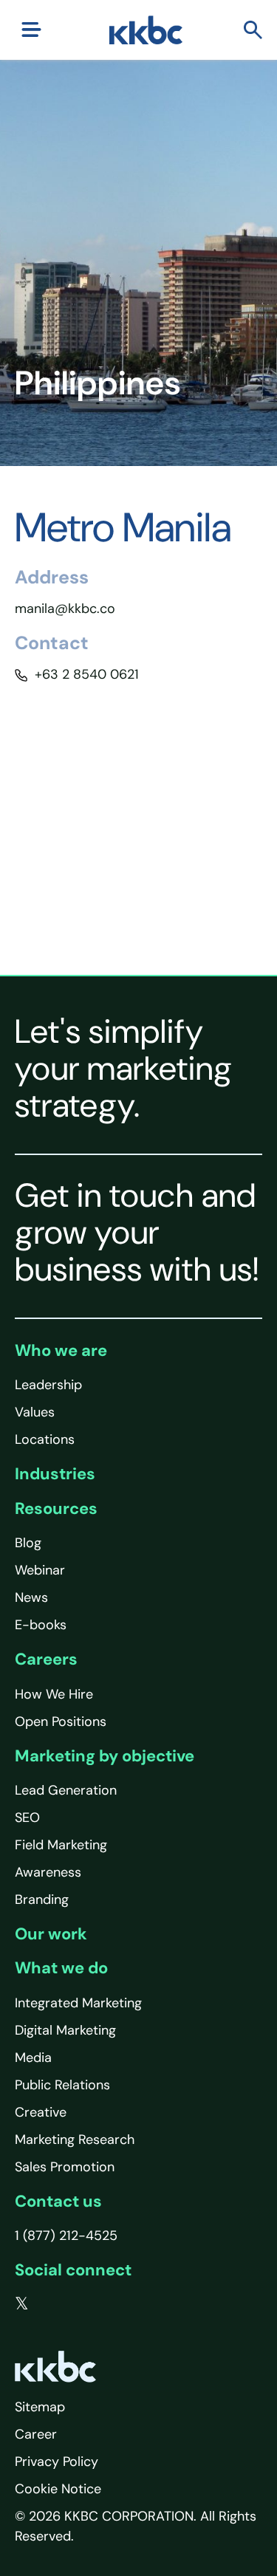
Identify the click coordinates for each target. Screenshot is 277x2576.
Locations (45, 1439)
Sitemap (40, 2407)
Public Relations (62, 2085)
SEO (27, 1818)
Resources (56, 1508)
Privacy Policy (57, 2462)
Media (33, 2058)
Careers (46, 1659)
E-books (41, 1625)
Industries (55, 1474)
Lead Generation (66, 1790)
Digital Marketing (65, 2030)
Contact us (58, 2201)
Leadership (48, 1385)
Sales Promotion (65, 2167)
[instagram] (112, 2304)
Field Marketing (61, 1845)
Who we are (61, 1350)
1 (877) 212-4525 (66, 2236)
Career (36, 2434)
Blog (28, 1543)
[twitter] (22, 2304)
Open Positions (61, 1722)
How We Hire (54, 1694)
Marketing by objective (105, 1756)
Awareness (48, 1872)
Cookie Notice (58, 2489)
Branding (42, 1900)
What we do (61, 1968)
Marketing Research (75, 2140)
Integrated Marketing (78, 2003)
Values (35, 1412)
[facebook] (52, 2304)
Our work (51, 1934)
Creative (41, 2112)
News (31, 1597)
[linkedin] (82, 2304)
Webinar (40, 1570)
